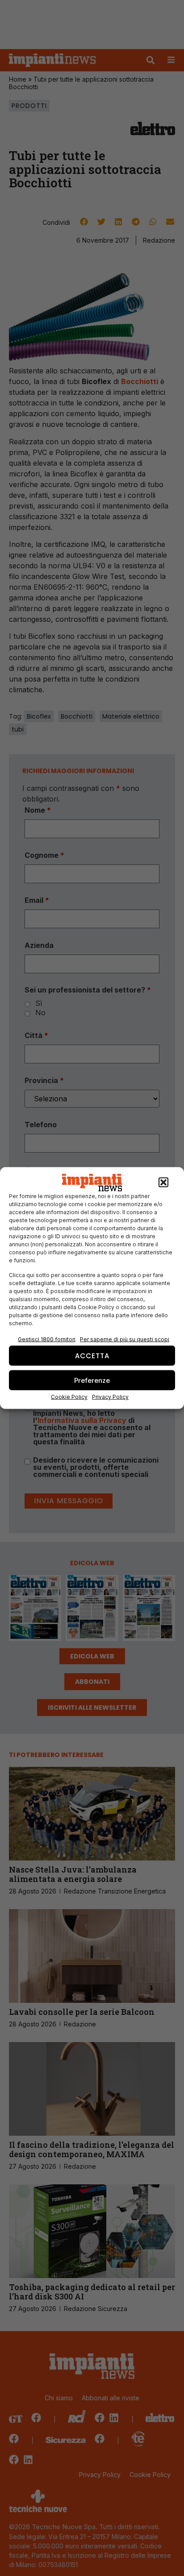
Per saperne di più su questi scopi (125, 1339)
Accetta (92, 1355)
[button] (163, 1183)
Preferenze (92, 1380)
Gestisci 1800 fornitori (47, 1339)
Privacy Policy (110, 1397)
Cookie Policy (69, 1397)
